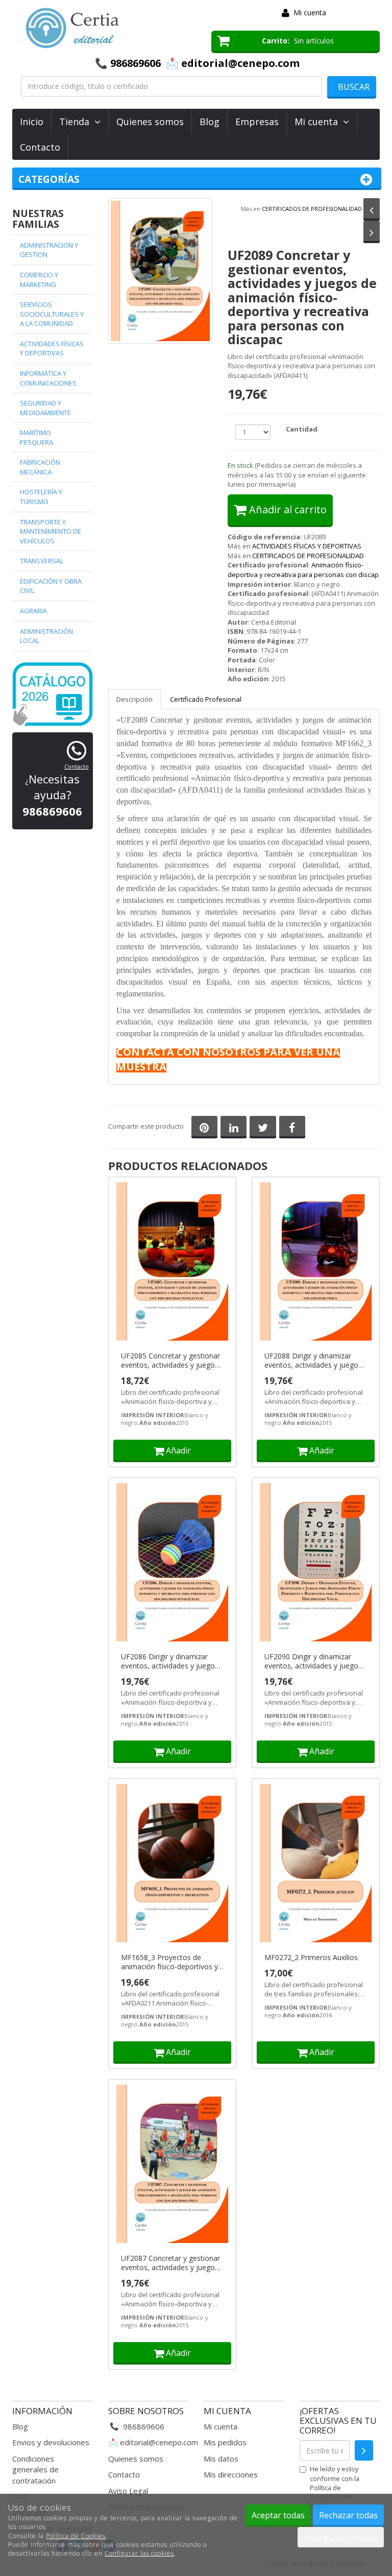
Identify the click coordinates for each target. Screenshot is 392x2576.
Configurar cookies (341, 2538)
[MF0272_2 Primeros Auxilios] (316, 1864)
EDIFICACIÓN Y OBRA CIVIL (51, 586)
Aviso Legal (128, 2491)
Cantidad (302, 429)
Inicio (32, 122)
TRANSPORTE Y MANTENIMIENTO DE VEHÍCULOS (51, 531)
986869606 (136, 63)
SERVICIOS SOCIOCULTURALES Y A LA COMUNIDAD (52, 314)
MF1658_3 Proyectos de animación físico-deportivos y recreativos (169, 1962)
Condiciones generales (33, 2464)
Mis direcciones (231, 2474)
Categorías (49, 179)
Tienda (77, 122)
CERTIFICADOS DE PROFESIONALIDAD (312, 209)
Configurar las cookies (139, 2553)
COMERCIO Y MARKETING (39, 280)
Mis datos (221, 2459)
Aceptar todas (278, 2515)
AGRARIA (33, 611)
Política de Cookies (76, 2536)
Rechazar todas (348, 2515)
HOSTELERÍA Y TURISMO (41, 497)
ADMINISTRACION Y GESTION (49, 250)
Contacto (40, 147)
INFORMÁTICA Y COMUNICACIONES (48, 378)
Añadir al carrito (287, 509)
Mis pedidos (225, 2442)
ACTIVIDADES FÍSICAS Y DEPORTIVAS (307, 546)
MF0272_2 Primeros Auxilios (311, 1958)
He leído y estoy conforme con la (335, 2487)
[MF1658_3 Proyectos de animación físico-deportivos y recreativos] (172, 1864)
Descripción (134, 699)
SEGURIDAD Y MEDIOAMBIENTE (45, 408)
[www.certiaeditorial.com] (104, 28)
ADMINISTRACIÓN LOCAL (46, 636)
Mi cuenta (310, 13)
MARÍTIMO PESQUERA (36, 437)
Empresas (257, 122)
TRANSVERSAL (42, 561)
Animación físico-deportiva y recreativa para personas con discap (303, 570)
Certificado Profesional (206, 699)
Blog (210, 122)
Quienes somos (150, 122)
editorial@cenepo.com (159, 2442)
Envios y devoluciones (51, 2442)
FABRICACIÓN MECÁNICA (40, 467)
